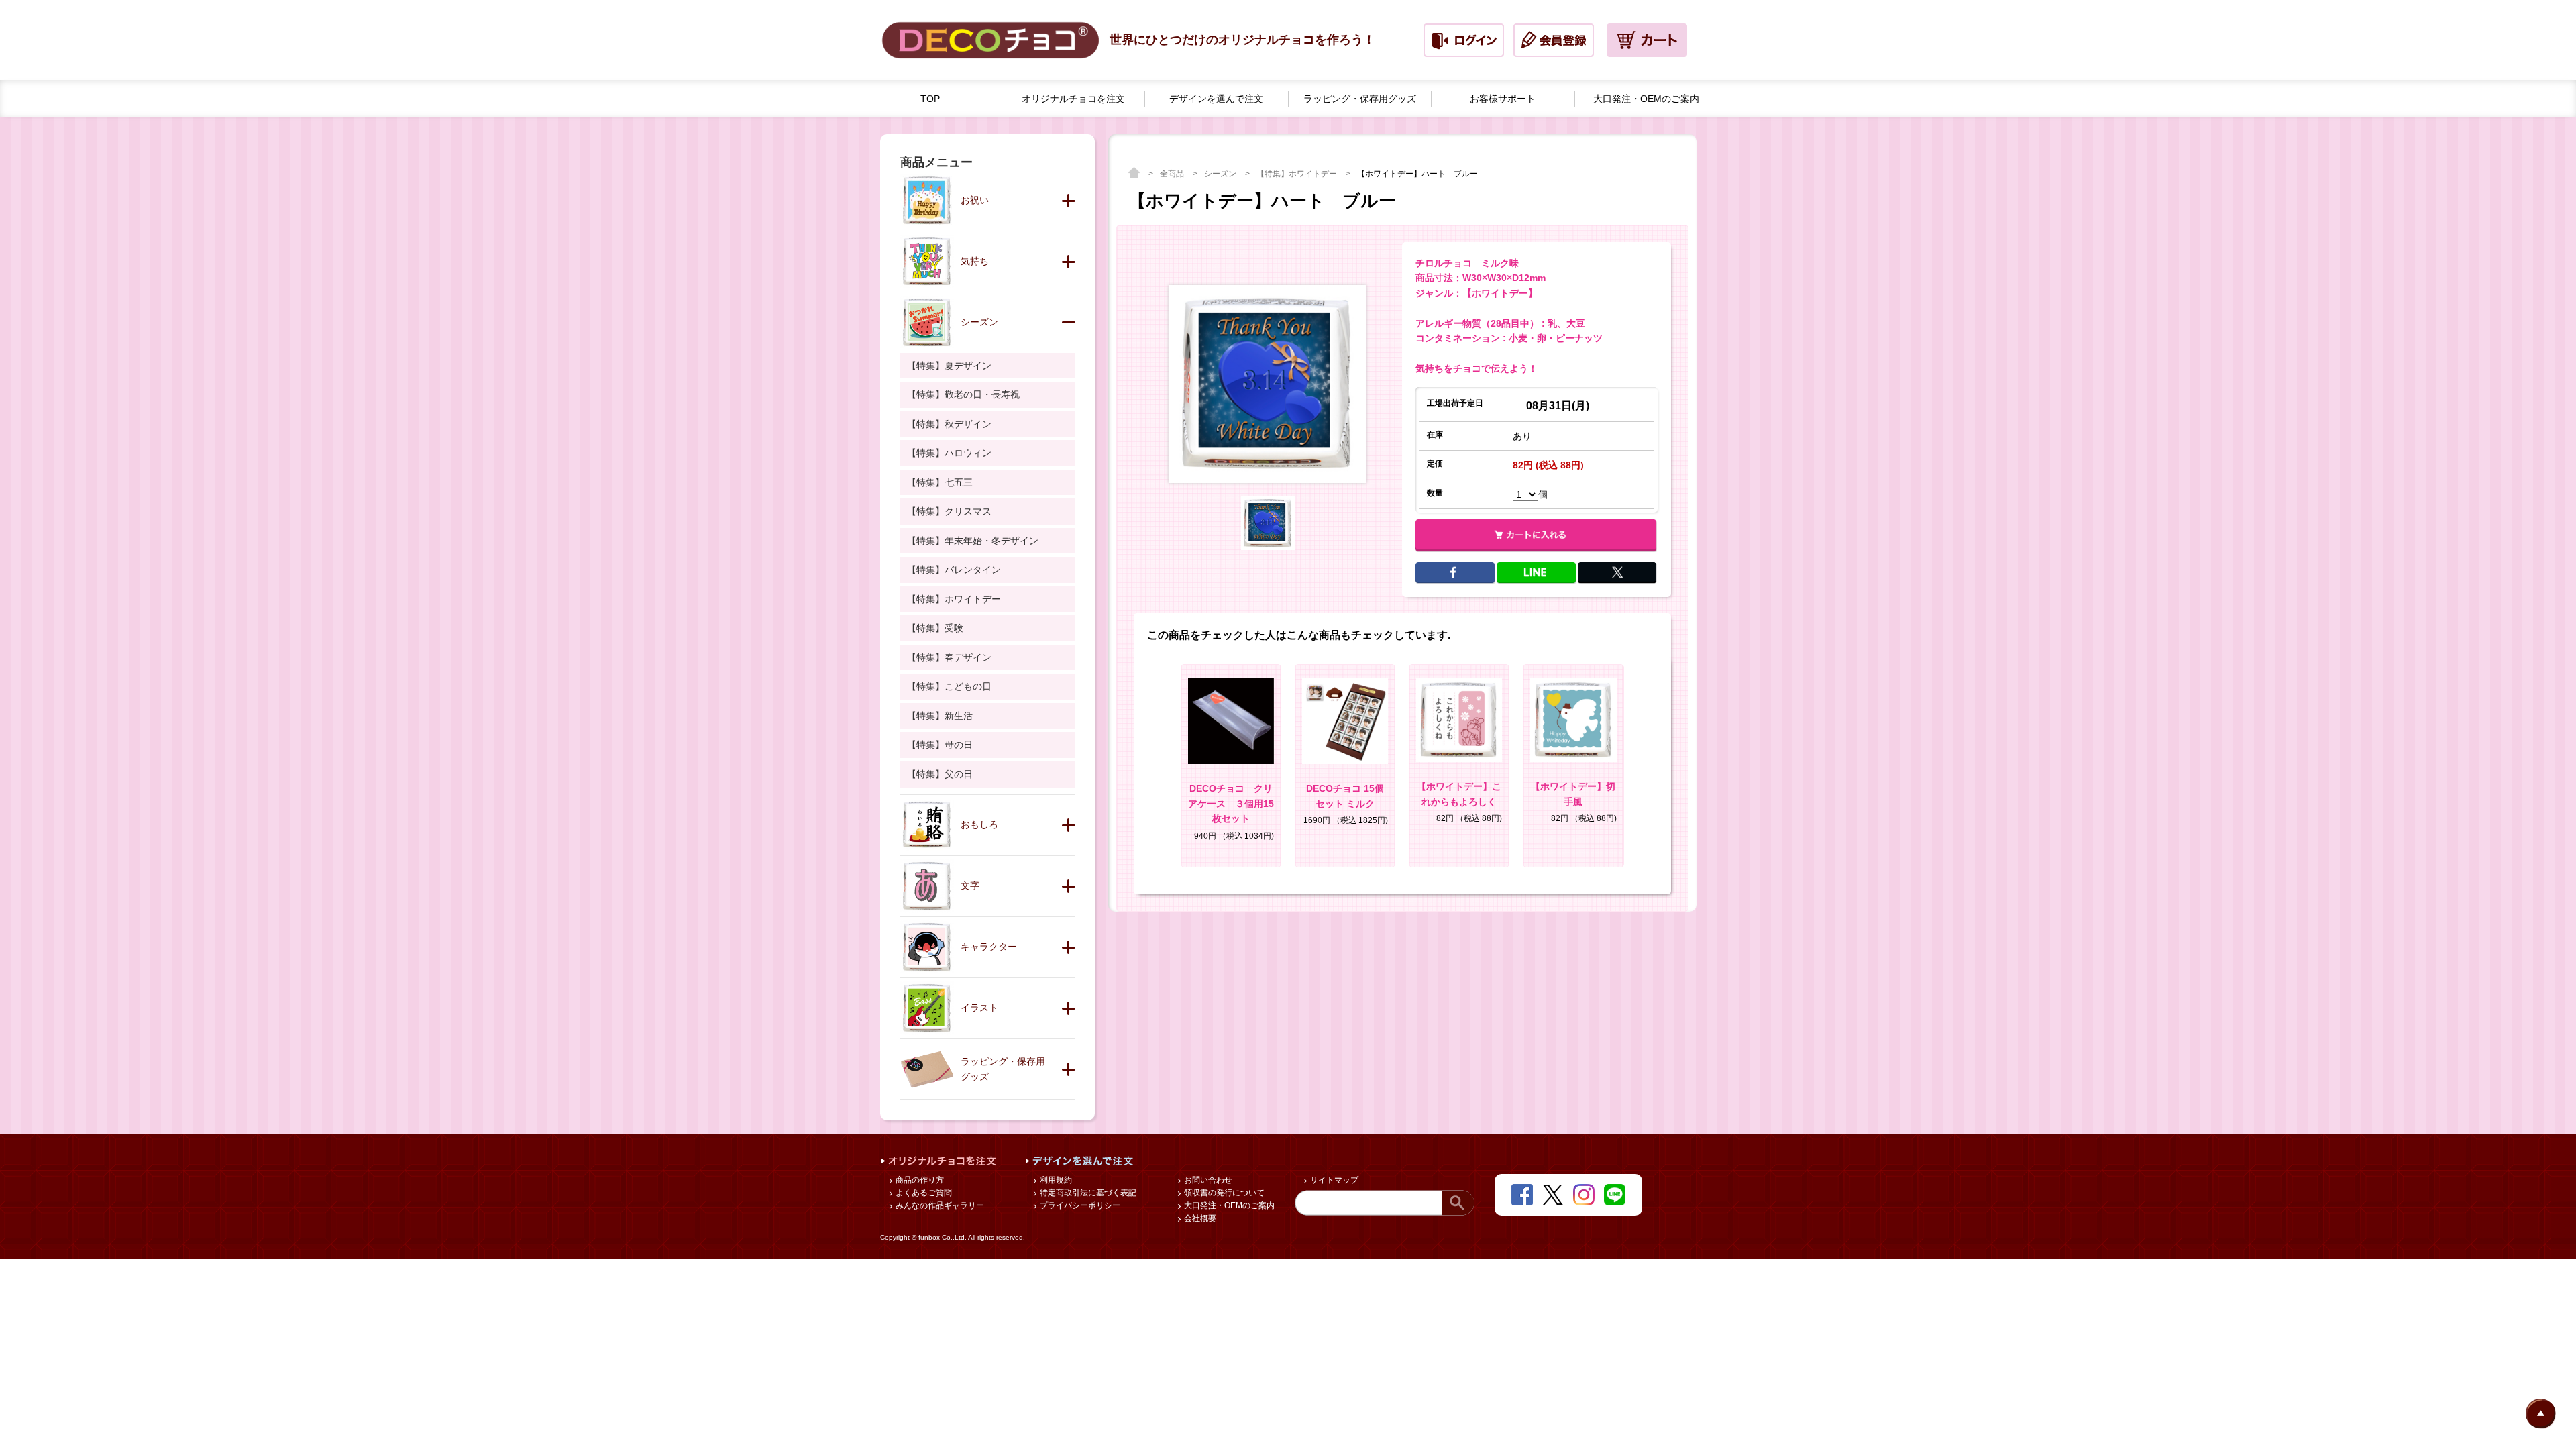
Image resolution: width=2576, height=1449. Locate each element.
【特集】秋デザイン (949, 424)
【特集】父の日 (940, 774)
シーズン (1221, 174)
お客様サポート (1503, 99)
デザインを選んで (1216, 99)
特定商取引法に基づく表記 (1087, 1193)
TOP (930, 99)
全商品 (1173, 174)
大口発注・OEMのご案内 (1228, 1205)
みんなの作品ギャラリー (939, 1205)
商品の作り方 (919, 1180)
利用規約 (1055, 1180)
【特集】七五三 (940, 482)
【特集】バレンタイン (954, 570)
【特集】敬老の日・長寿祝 (963, 394)
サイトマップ (1333, 1180)
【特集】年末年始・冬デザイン (973, 541)
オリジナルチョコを (1073, 99)
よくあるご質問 (923, 1193)
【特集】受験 (935, 628)
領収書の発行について (1223, 1193)
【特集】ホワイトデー (1298, 174)
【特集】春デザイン (949, 657)
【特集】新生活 (940, 716)
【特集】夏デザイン (949, 366)
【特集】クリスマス (949, 511)
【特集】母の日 (940, 745)
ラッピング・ (1360, 99)
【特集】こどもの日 (949, 686)
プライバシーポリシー (1079, 1205)
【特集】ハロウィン (949, 453)
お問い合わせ (1207, 1180)
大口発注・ (1646, 99)
